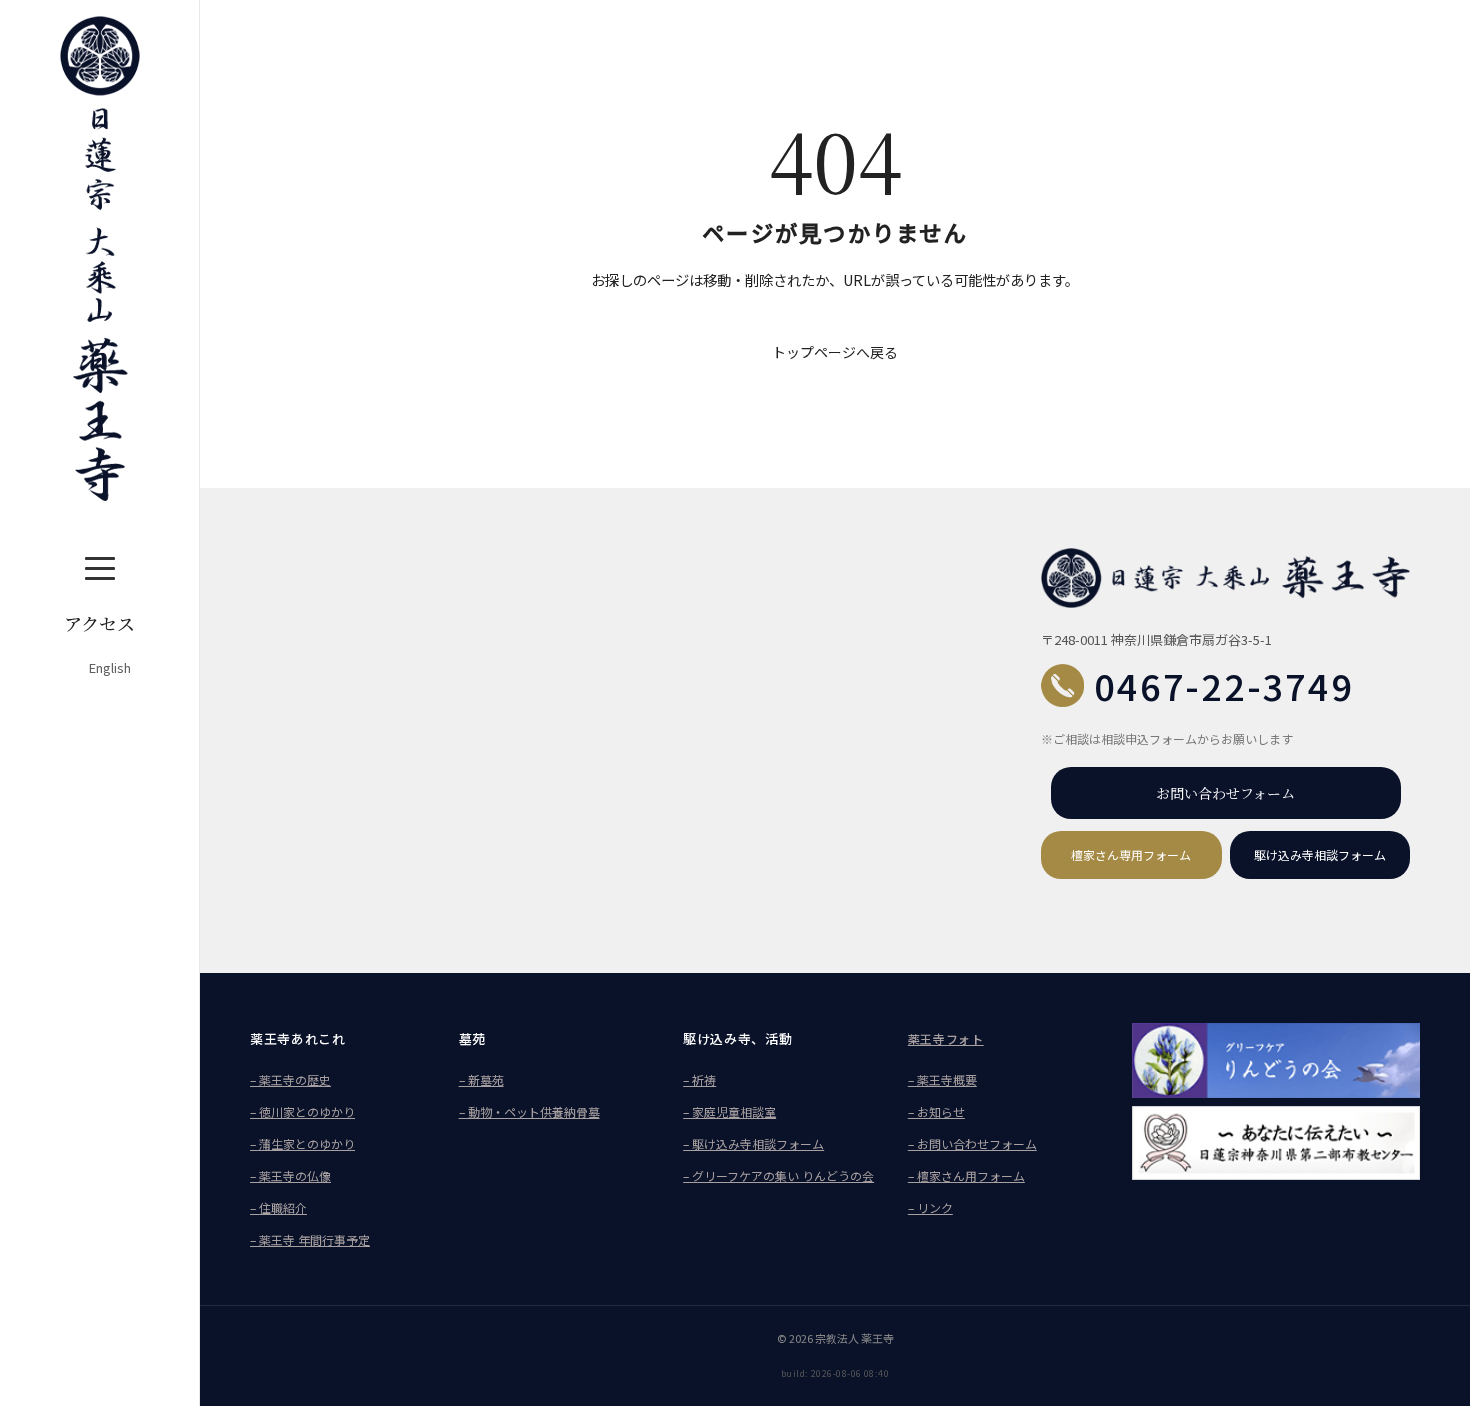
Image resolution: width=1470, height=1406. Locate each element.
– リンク (930, 1207)
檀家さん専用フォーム (1131, 854)
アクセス (99, 623)
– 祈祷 (699, 1079)
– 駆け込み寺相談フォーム (753, 1143)
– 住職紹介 (278, 1207)
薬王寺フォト (946, 1038)
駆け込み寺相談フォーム (1320, 854)
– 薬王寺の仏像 (290, 1175)
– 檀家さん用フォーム (966, 1175)
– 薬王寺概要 (942, 1079)
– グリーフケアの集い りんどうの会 (778, 1175)
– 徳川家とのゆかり (302, 1111)
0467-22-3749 (1224, 685)
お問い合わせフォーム (1225, 793)
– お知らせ (936, 1111)
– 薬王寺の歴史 (290, 1079)
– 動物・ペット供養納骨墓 (529, 1111)
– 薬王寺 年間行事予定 (310, 1239)
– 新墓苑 (481, 1079)
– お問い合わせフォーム (972, 1143)
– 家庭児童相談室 (729, 1111)
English (110, 667)
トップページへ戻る (835, 352)
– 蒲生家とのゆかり (302, 1143)
